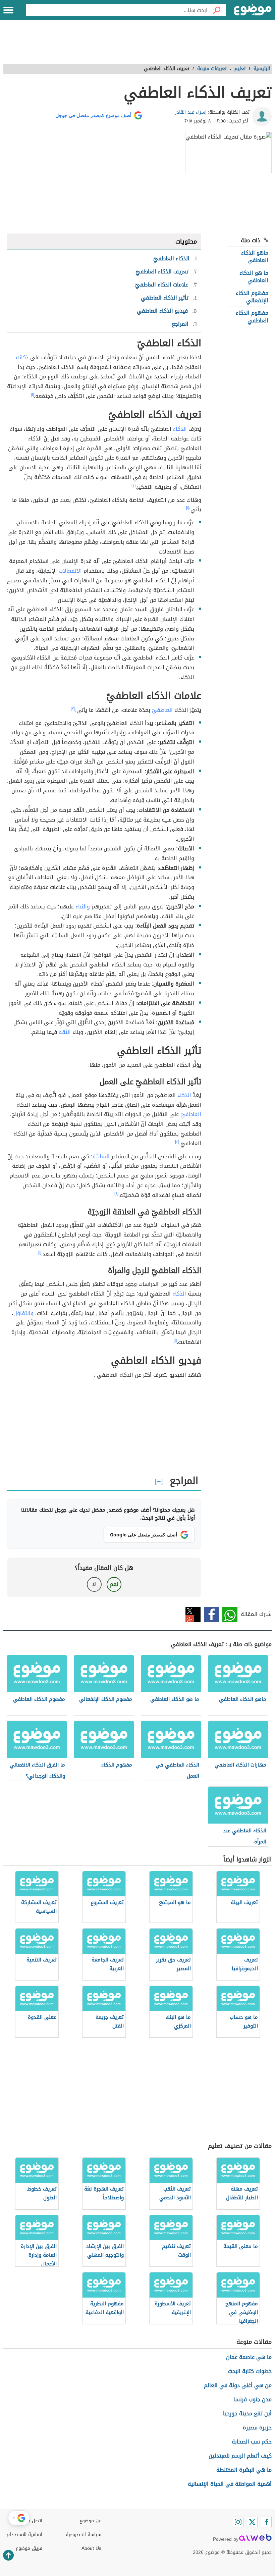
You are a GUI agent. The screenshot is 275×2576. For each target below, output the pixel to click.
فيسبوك (211, 1614)
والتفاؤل (23, 1313)
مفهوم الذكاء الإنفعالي (252, 297)
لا (94, 1584)
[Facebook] (266, 2522)
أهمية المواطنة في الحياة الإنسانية (230, 2484)
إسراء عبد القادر (191, 112)
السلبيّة (101, 1156)
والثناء (83, 907)
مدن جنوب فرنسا (253, 2399)
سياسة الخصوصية (84, 2535)
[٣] (73, 708)
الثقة (65, 1032)
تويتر (193, 1614)
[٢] (133, 485)
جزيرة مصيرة (257, 2428)
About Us (91, 2548)
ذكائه (22, 357)
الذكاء (180, 429)
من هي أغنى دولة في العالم (238, 2385)
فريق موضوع (29, 2548)
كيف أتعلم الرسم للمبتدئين (240, 2456)
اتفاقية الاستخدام (24, 2535)
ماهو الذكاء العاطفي (255, 256)
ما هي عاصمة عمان (249, 2357)
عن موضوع (90, 2521)
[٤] (177, 1142)
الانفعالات (70, 571)
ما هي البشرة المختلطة (244, 2470)
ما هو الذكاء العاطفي (254, 277)
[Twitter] (252, 2522)
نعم (114, 1584)
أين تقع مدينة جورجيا (247, 2413)
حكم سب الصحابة (252, 2442)
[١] (32, 395)
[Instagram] (238, 2522)
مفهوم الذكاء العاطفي (252, 317)
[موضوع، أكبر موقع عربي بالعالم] (253, 10)
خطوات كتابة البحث (250, 2371)
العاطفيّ (162, 710)
